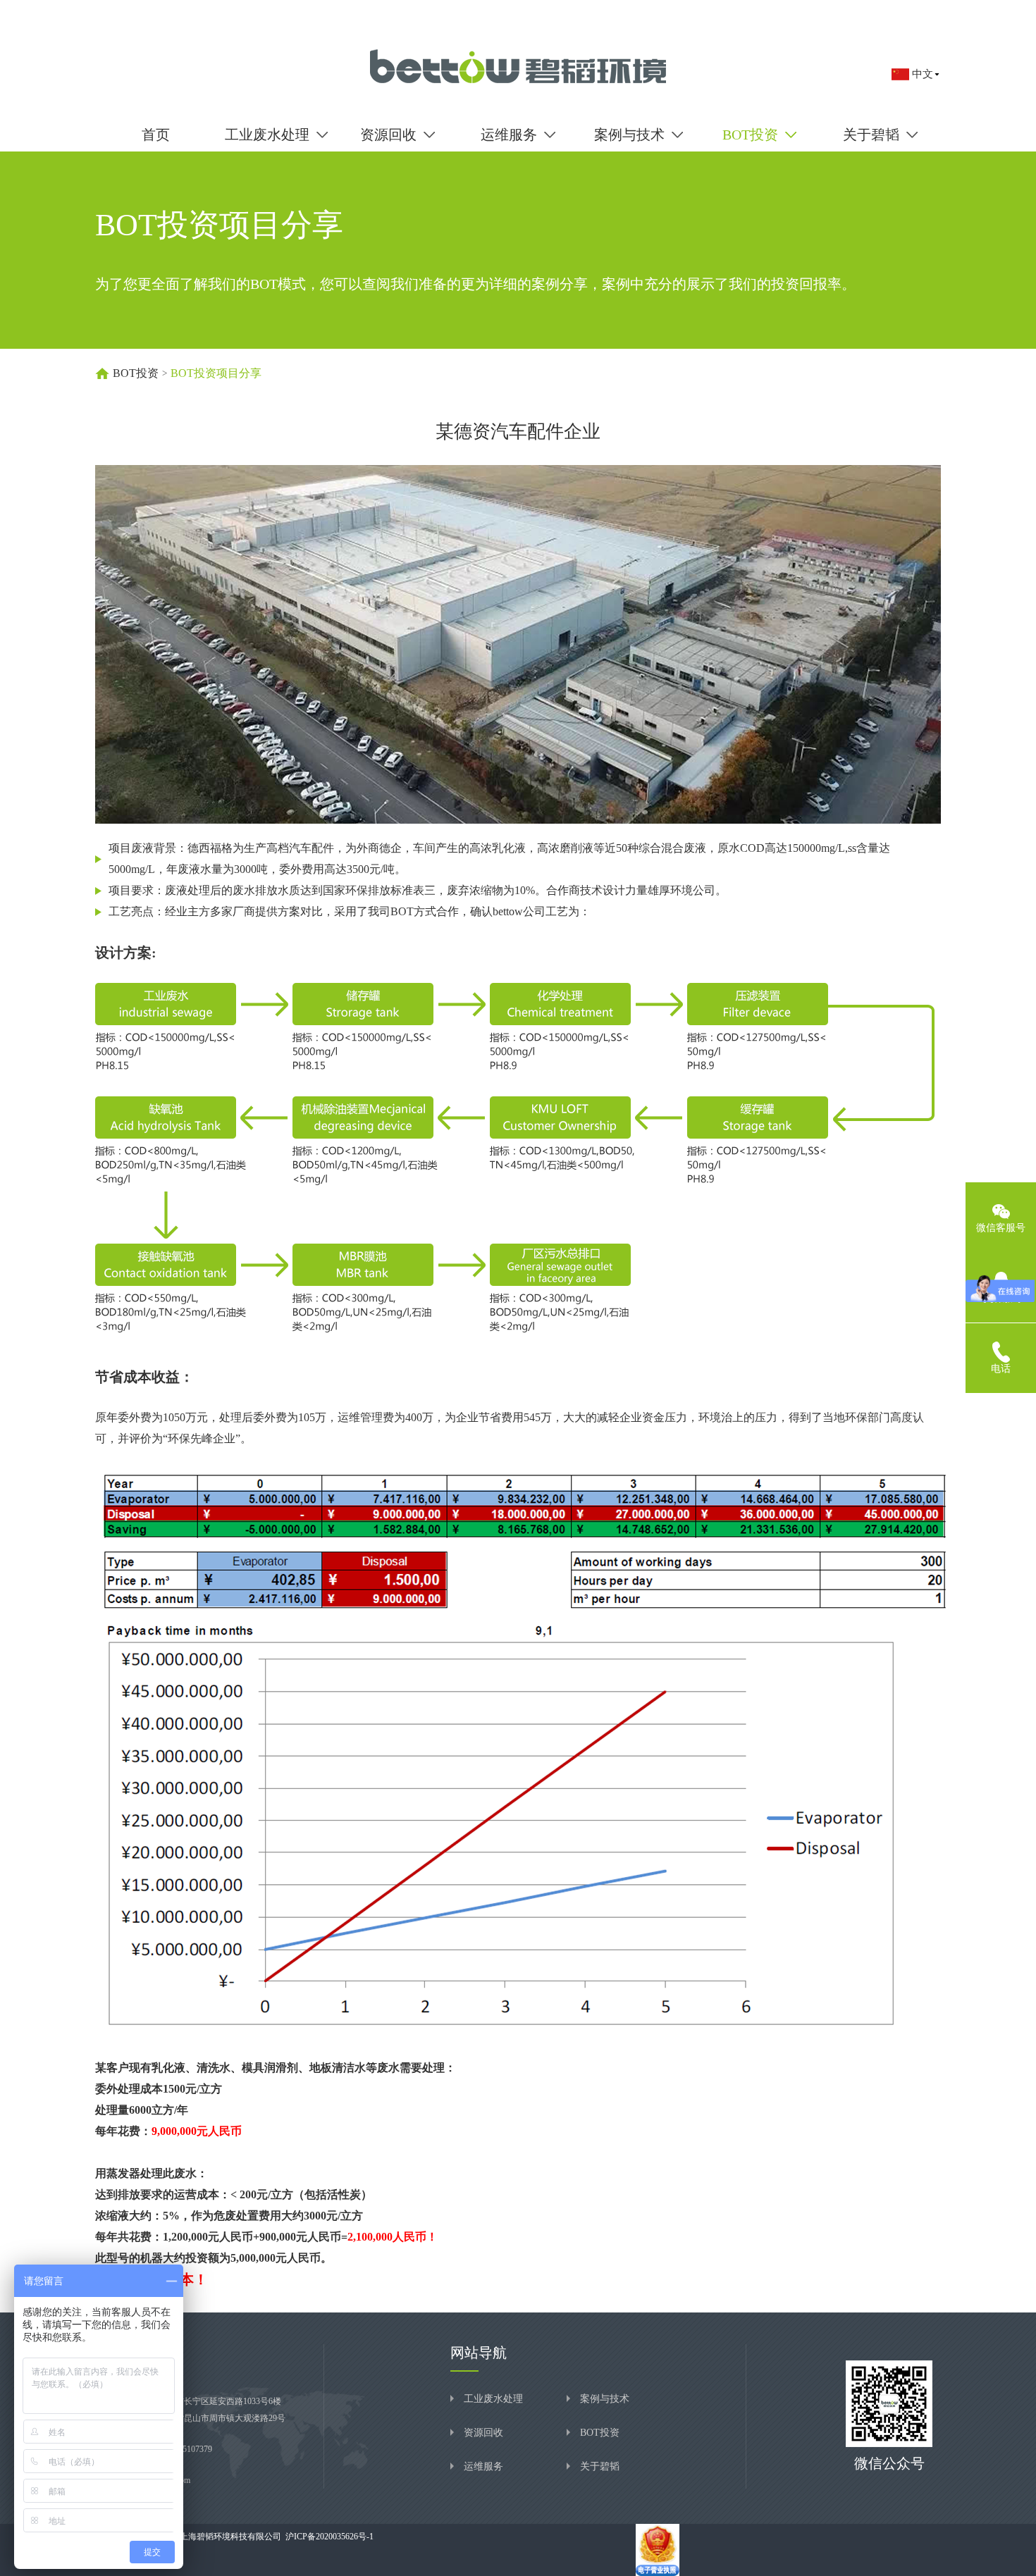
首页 (156, 135)
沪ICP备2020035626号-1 (327, 2537)
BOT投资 (136, 373)
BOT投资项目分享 (216, 373)
